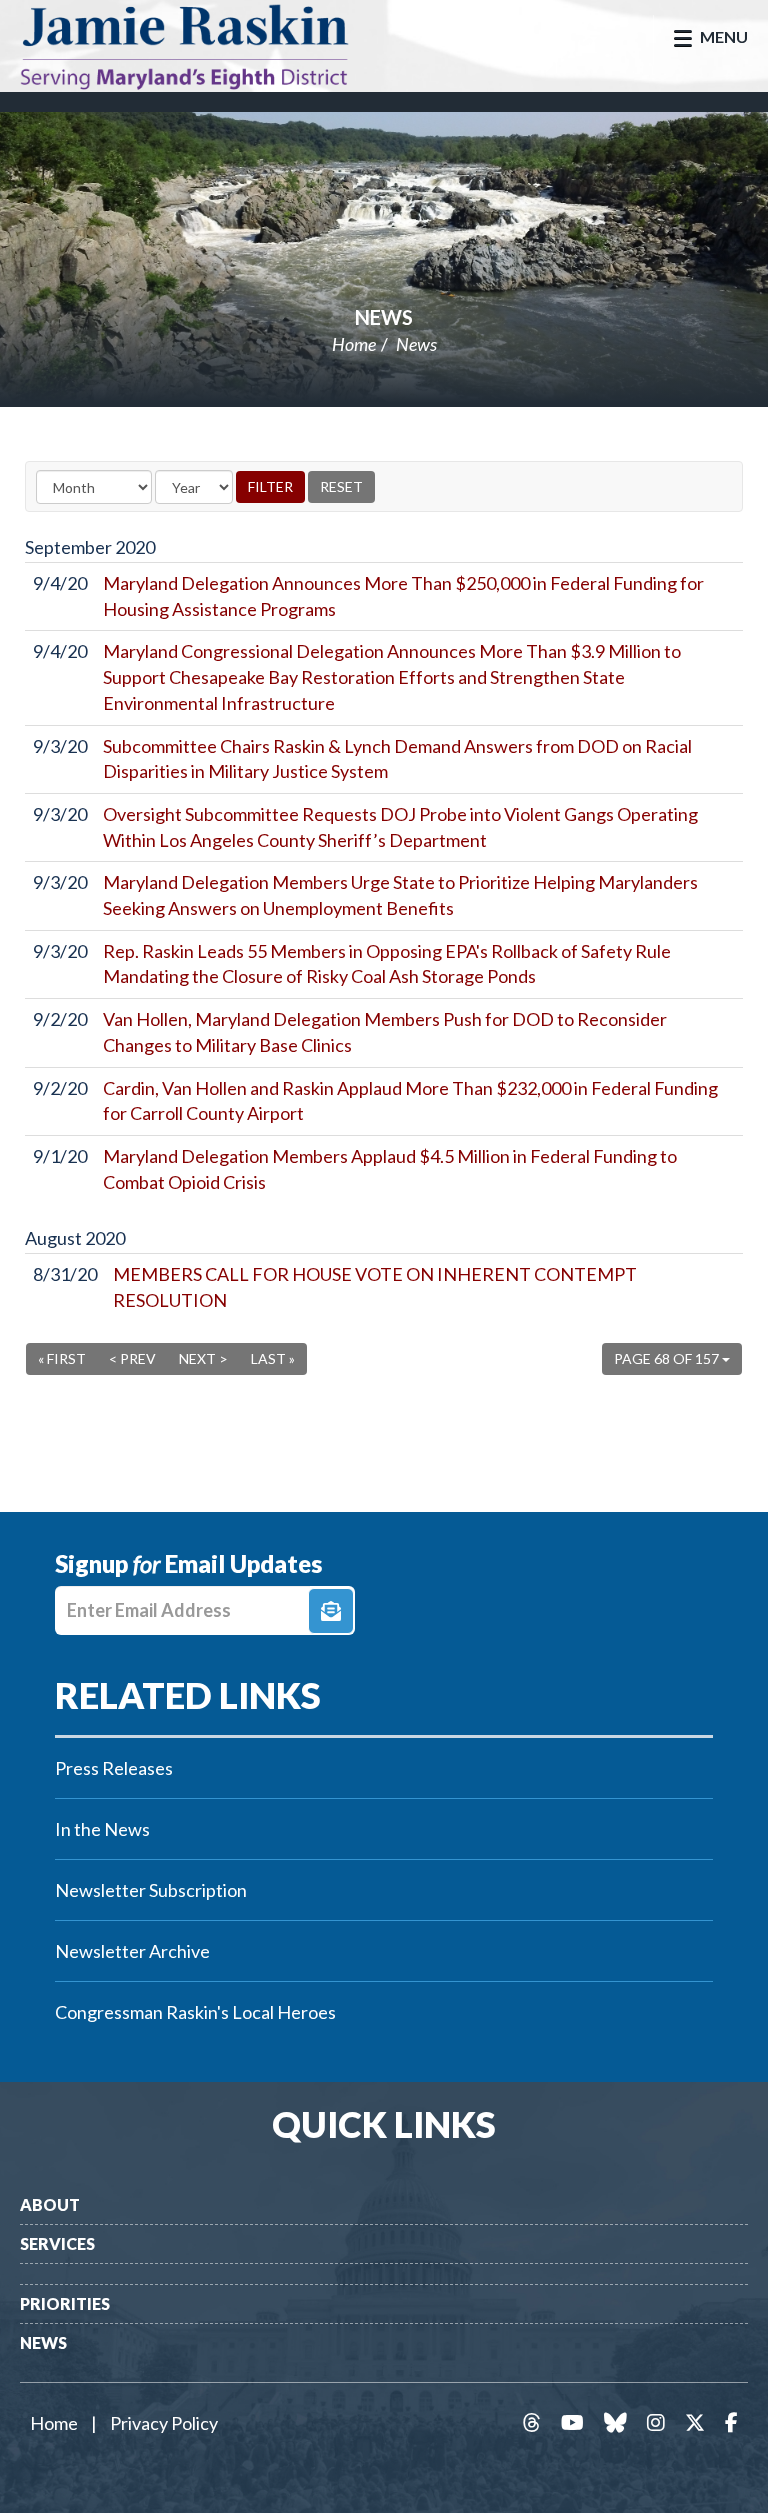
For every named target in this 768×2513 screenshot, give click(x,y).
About (50, 2204)
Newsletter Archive (132, 1951)
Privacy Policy (164, 2423)
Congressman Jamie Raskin (205, 46)
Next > (203, 1358)
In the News (102, 1829)
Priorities (65, 2303)
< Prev (132, 1358)
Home (354, 344)
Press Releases (114, 1768)
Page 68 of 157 (668, 1358)
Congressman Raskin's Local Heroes (195, 2012)
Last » (273, 1358)
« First (62, 1358)
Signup (331, 1611)
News (384, 317)
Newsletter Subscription (151, 1890)
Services (57, 2243)
